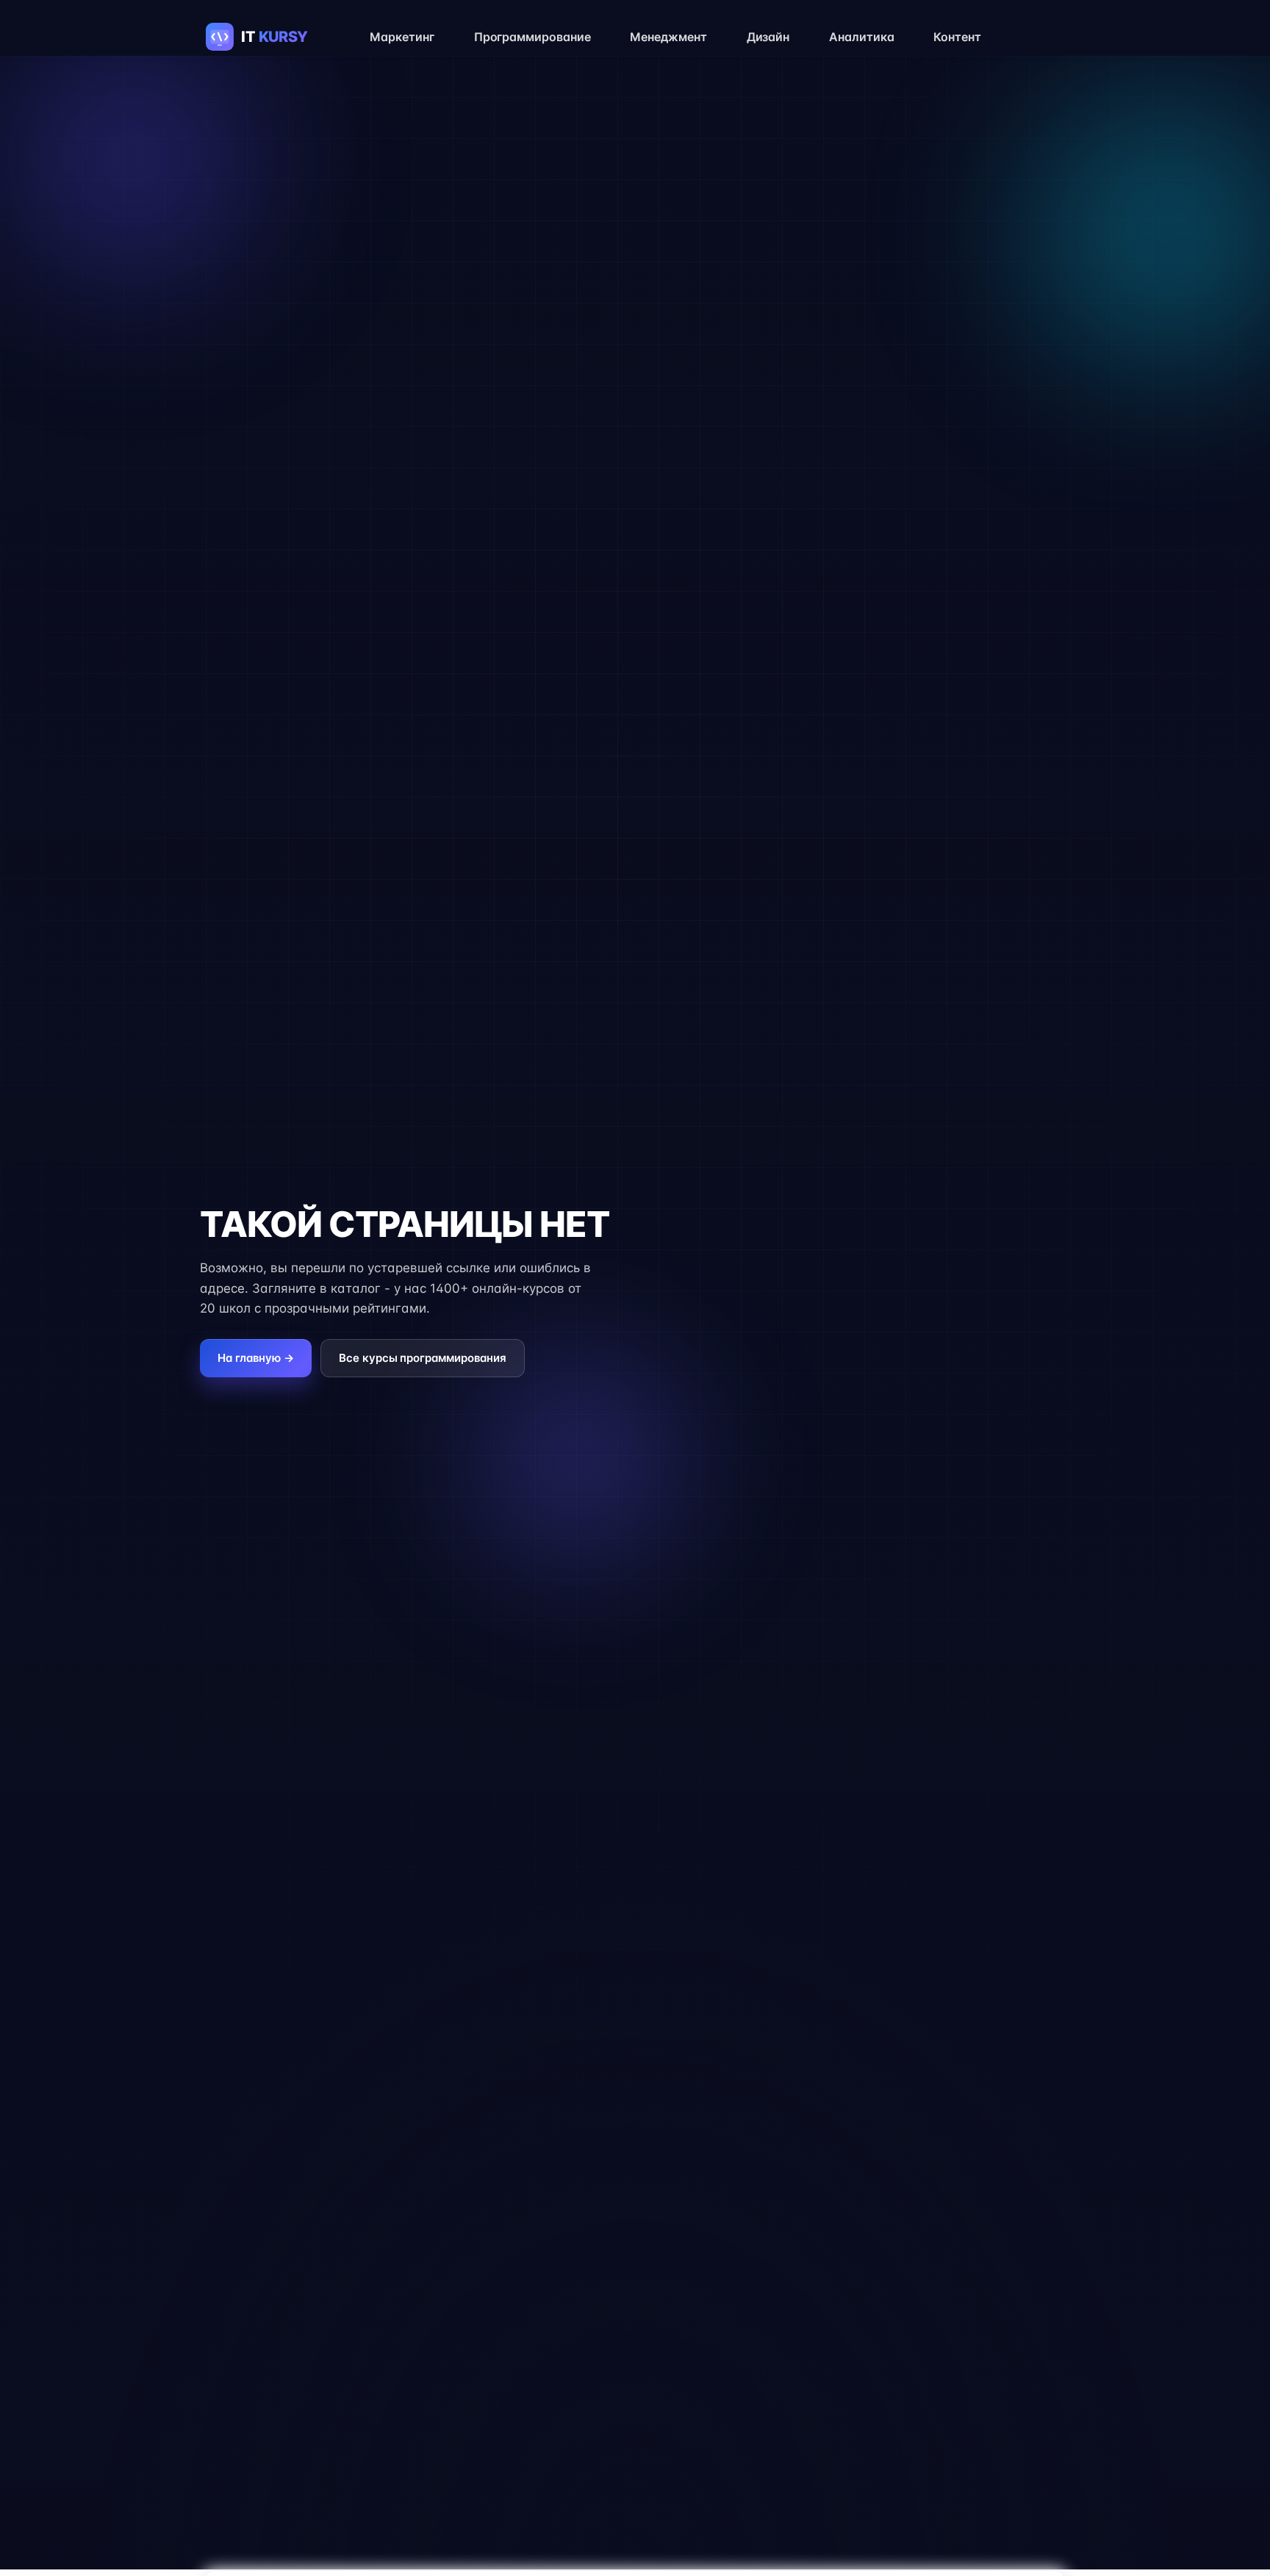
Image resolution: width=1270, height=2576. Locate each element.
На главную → (256, 1358)
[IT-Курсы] (272, 37)
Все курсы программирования (423, 1358)
